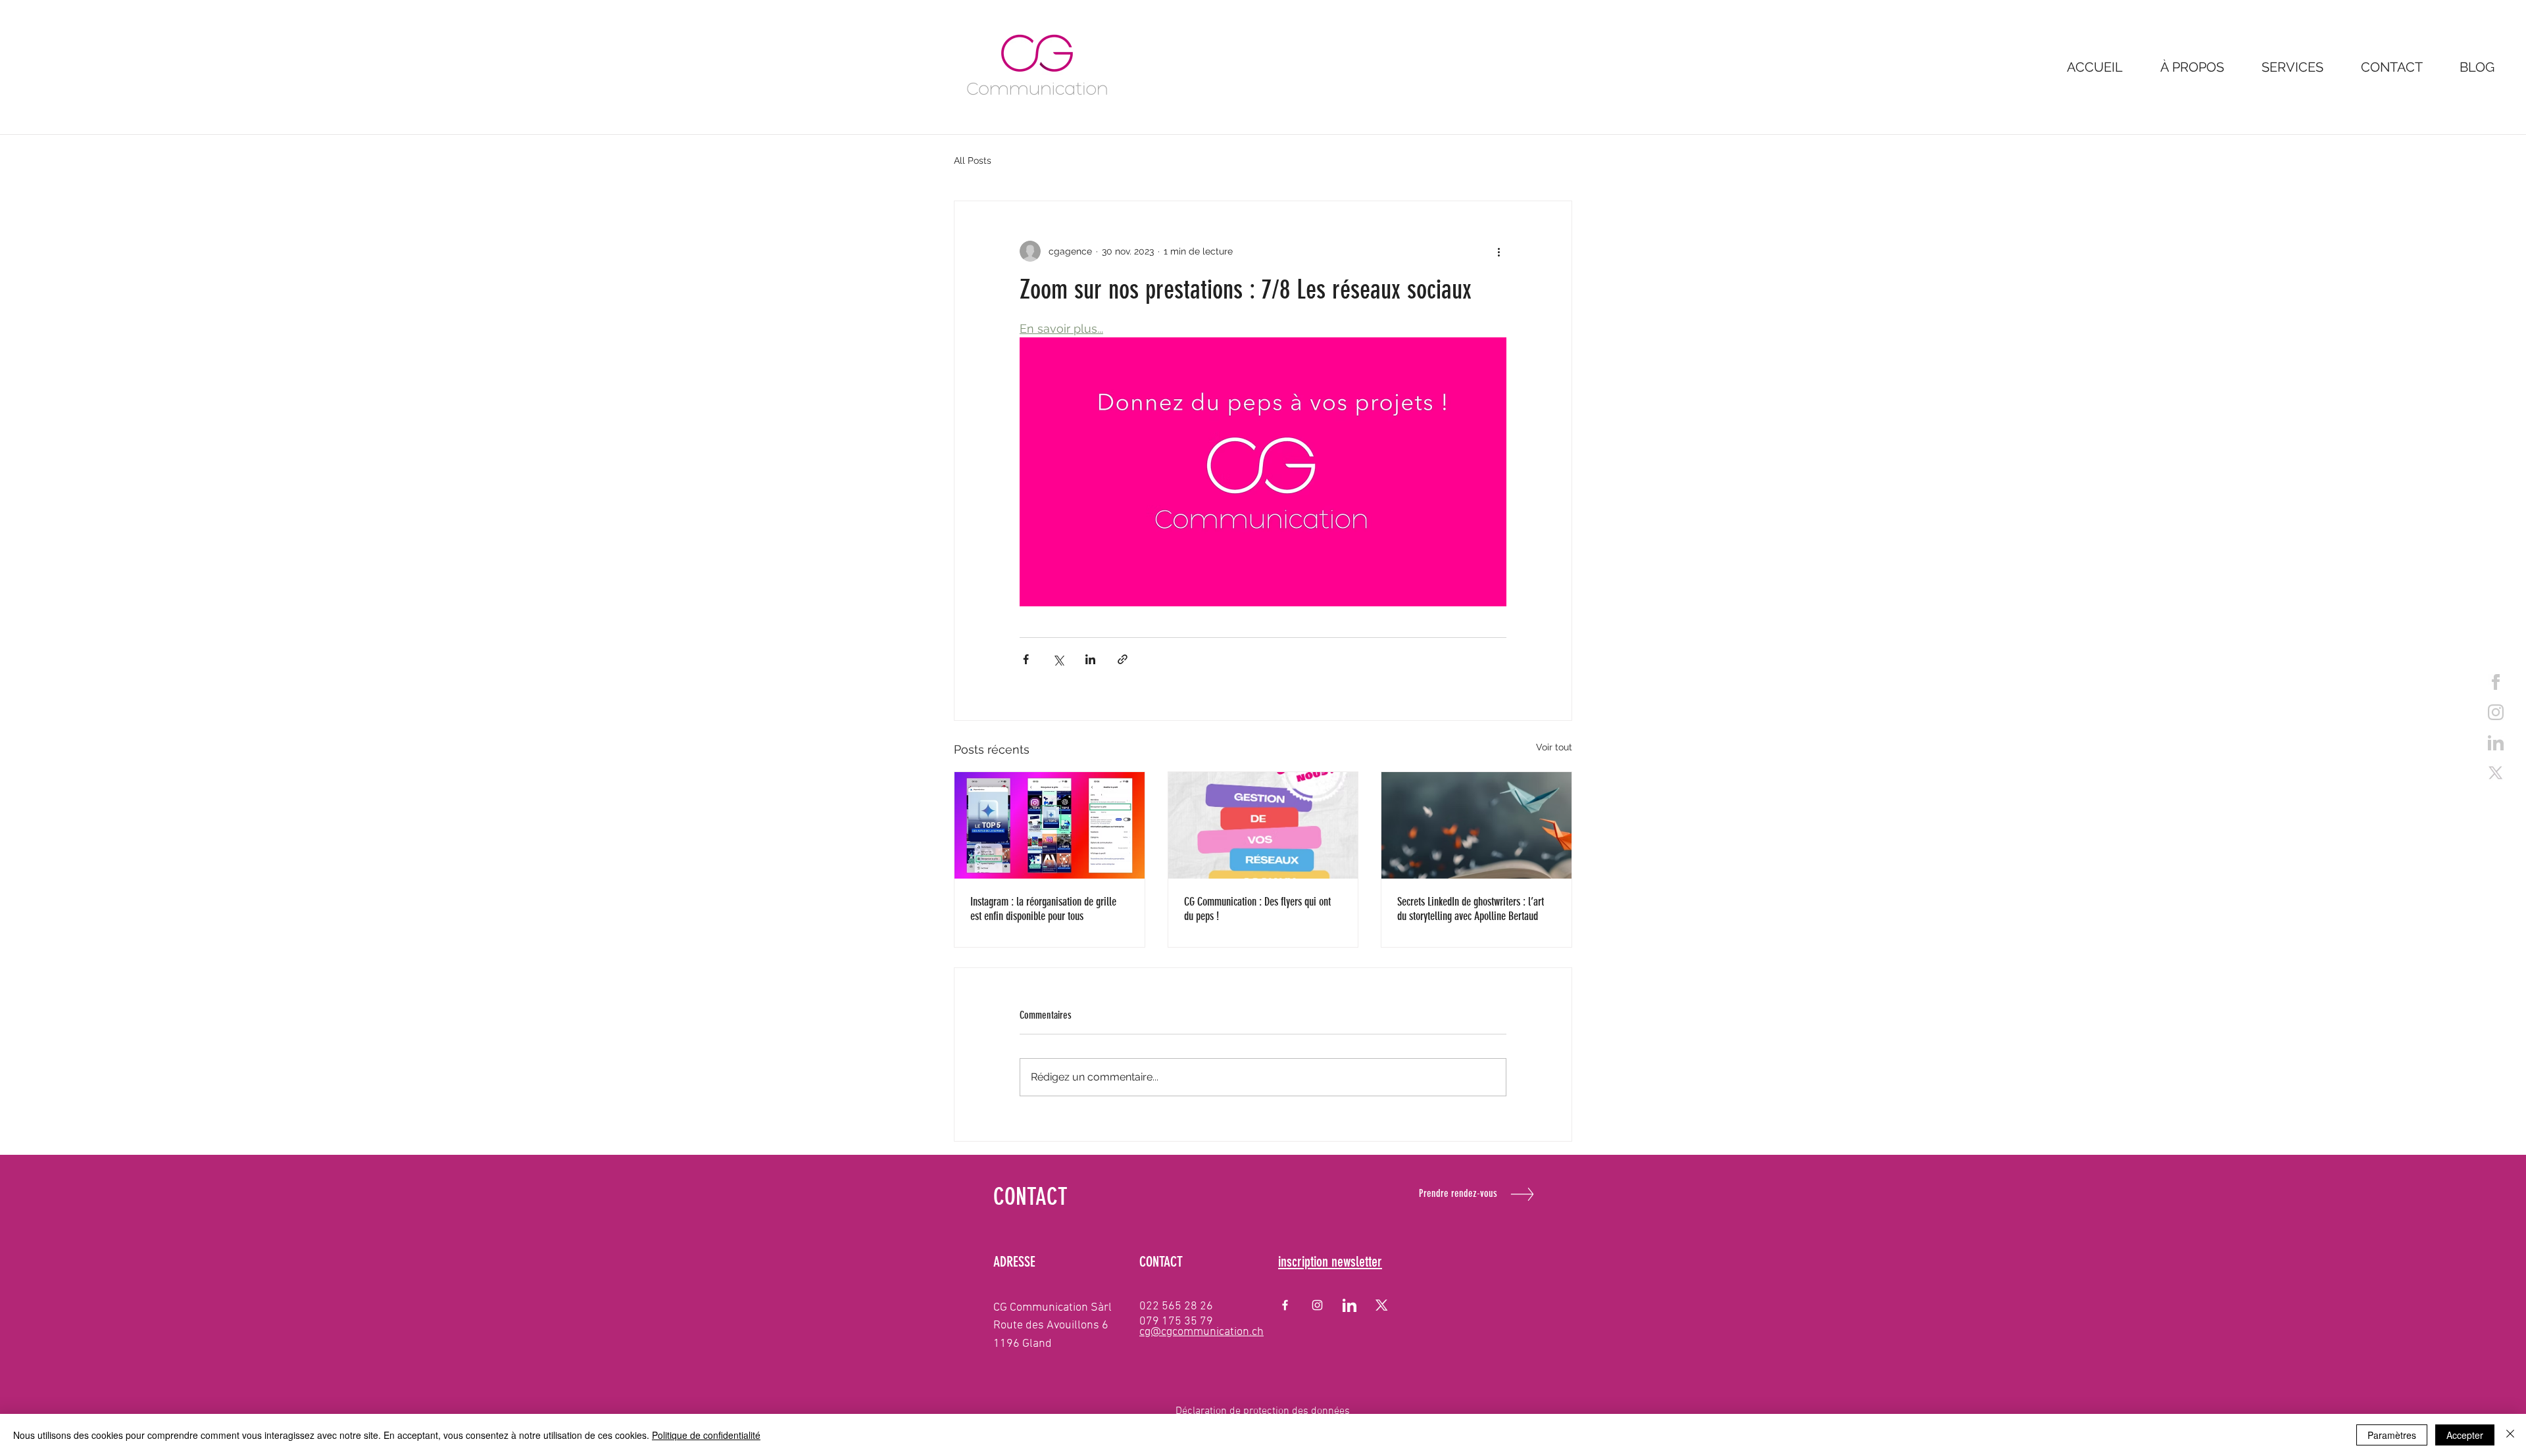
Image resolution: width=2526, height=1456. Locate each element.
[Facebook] (1285, 1305)
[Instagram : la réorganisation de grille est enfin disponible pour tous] (1050, 825)
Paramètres (2392, 1435)
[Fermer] (2510, 1435)
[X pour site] (1382, 1305)
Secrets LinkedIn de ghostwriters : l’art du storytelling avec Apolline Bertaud (1471, 909)
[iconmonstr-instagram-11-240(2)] (2496, 712)
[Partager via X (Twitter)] (1058, 659)
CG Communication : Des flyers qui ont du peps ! (1257, 909)
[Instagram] (1317, 1305)
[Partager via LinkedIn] (1090, 659)
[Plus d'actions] (1498, 251)
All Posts (973, 160)
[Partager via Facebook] (1026, 659)
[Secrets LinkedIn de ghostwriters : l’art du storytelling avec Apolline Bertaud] (1476, 825)
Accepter (2465, 1435)
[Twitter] (2496, 773)
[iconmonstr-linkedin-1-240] (2496, 742)
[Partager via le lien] (1123, 659)
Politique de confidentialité (706, 1435)
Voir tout (1554, 747)
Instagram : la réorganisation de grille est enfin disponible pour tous (1043, 909)
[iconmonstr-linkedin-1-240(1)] (1350, 1305)
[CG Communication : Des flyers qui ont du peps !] (1263, 825)
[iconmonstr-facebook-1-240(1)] (2496, 682)
